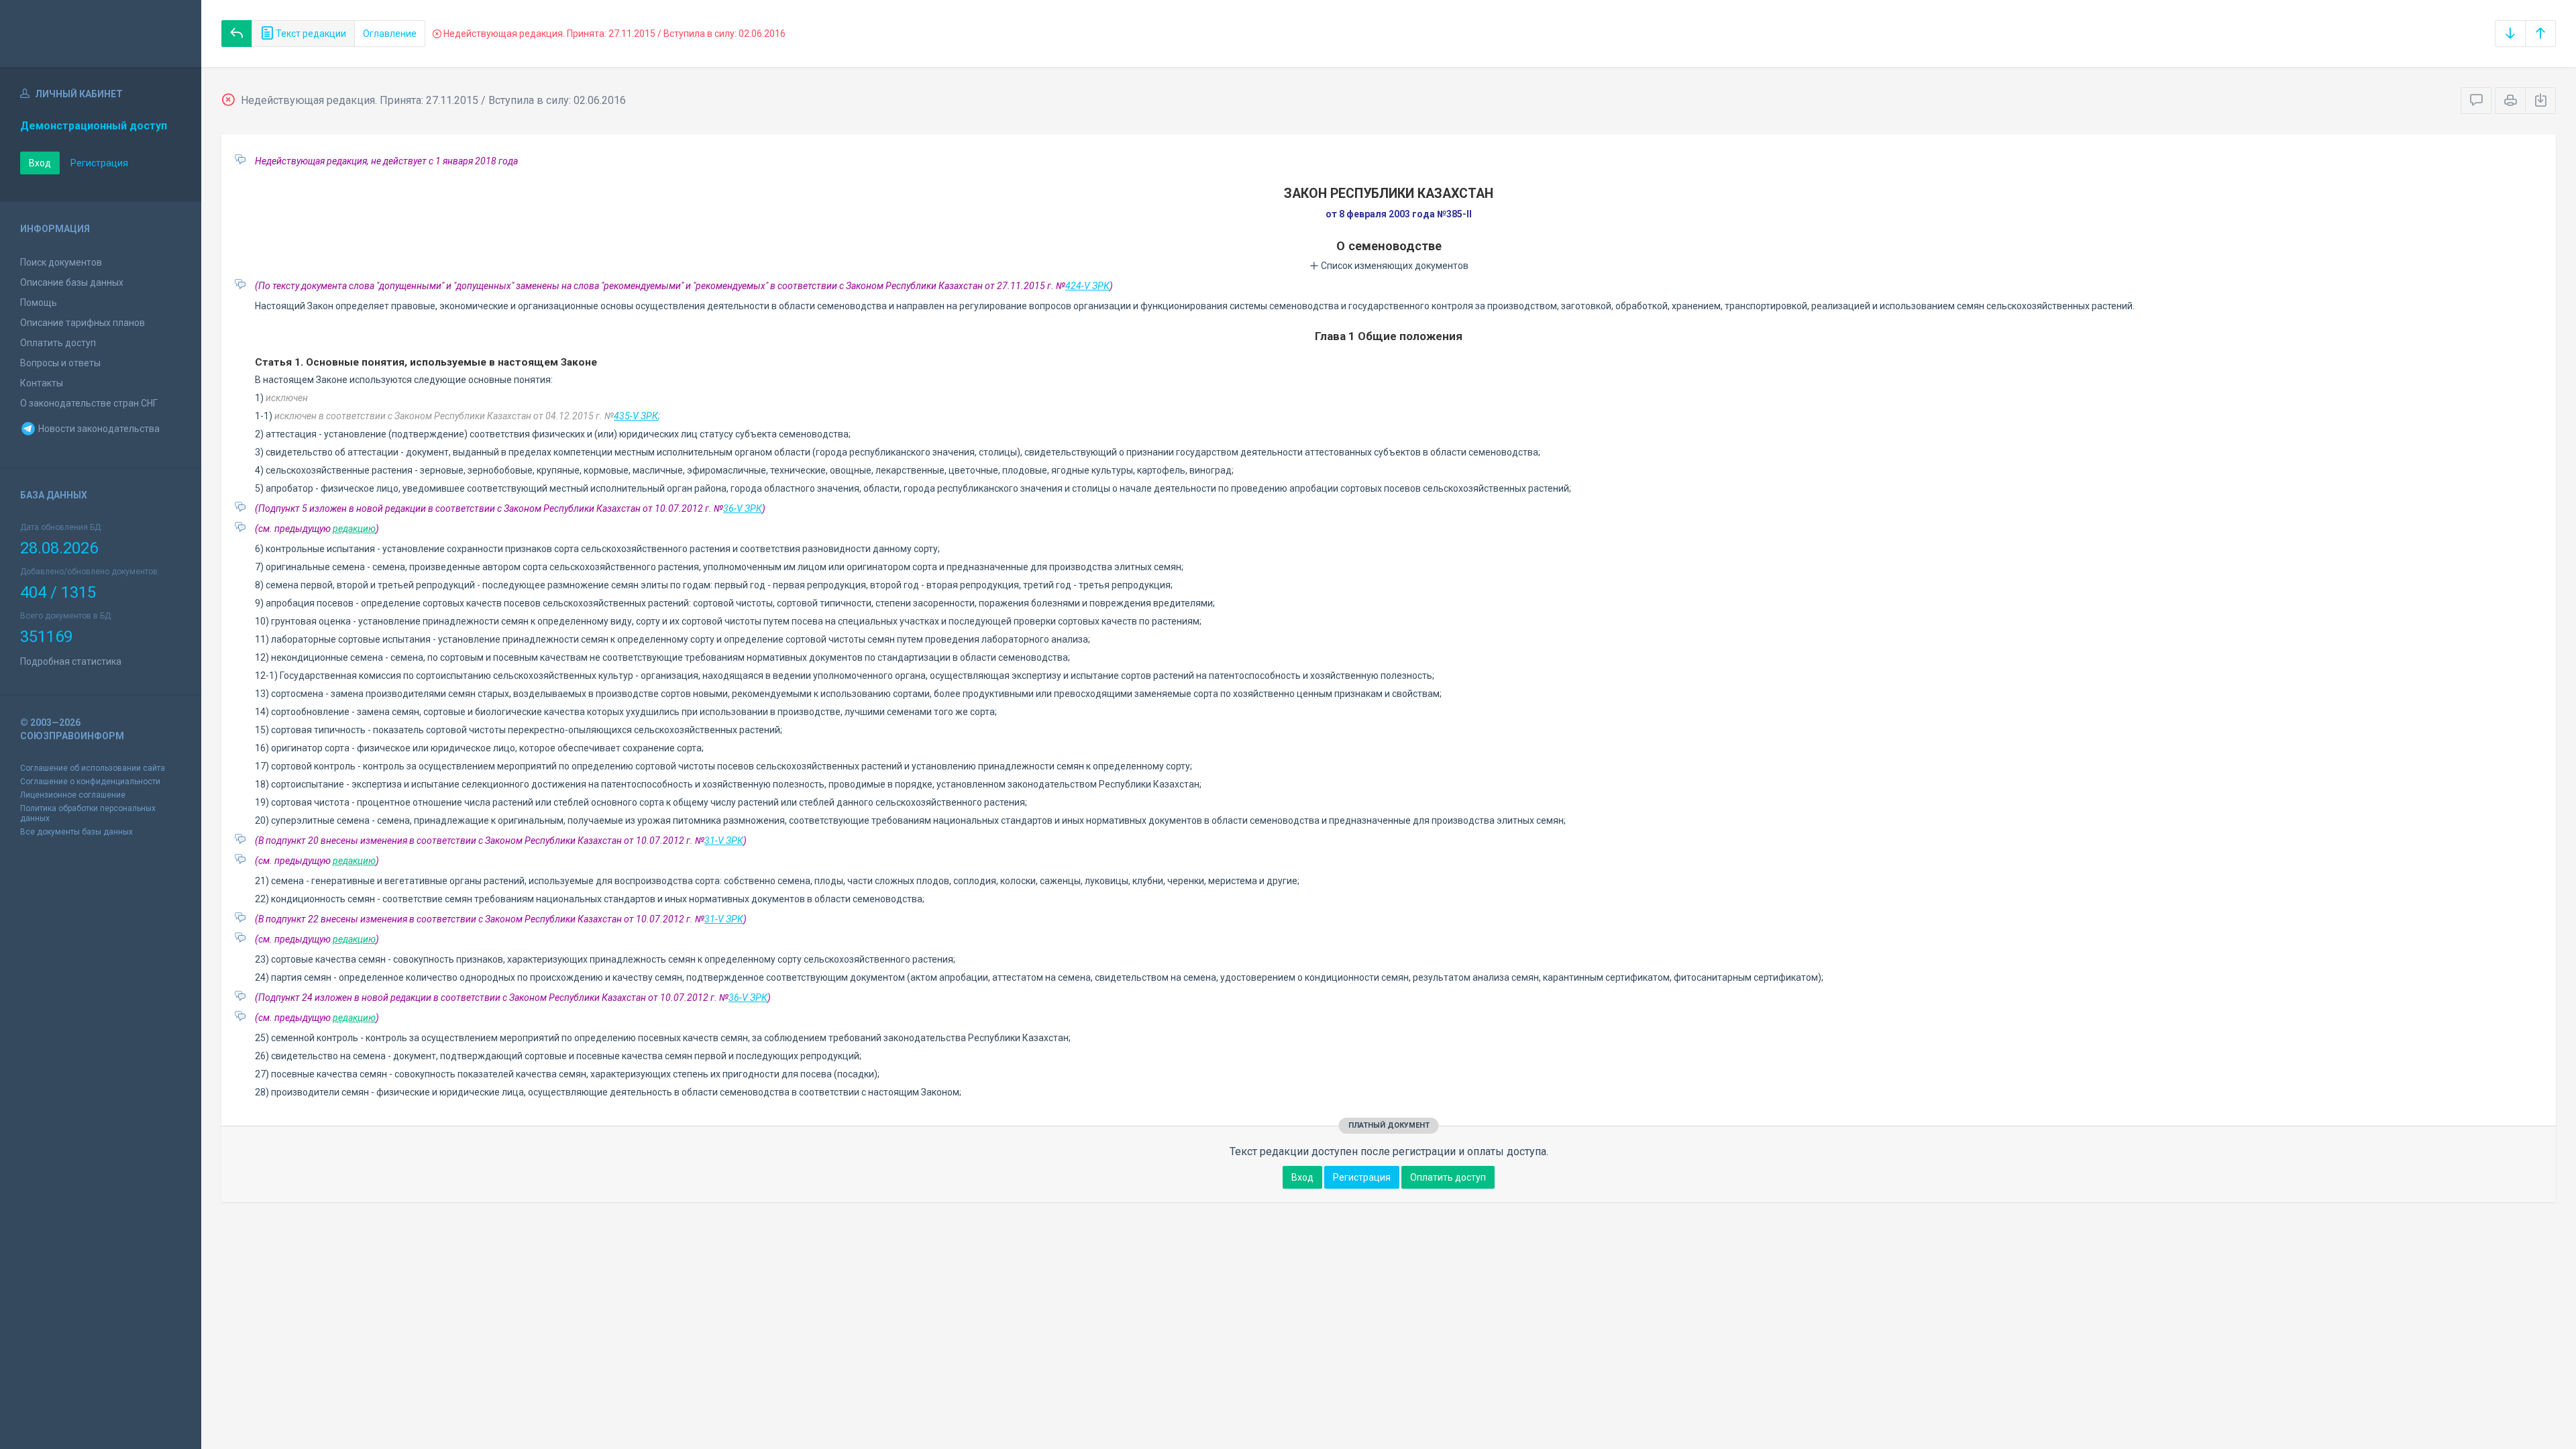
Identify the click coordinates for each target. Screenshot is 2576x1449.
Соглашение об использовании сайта (93, 768)
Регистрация (99, 163)
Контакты (42, 383)
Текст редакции (310, 34)
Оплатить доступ (58, 343)
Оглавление (390, 34)
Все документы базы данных (76, 832)
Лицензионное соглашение (73, 795)
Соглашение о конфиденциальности (90, 782)
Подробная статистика (71, 661)
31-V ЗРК (724, 841)
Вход (40, 163)
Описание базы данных (72, 282)
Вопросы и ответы (60, 363)
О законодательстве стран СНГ (89, 403)
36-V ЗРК (743, 508)
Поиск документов (61, 262)
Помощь (39, 303)
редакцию (354, 529)
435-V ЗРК (636, 416)
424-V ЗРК (1087, 286)
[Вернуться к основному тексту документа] (237, 34)
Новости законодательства (98, 429)
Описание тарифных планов (83, 323)
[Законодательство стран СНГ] (101, 34)
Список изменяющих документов (1394, 266)
